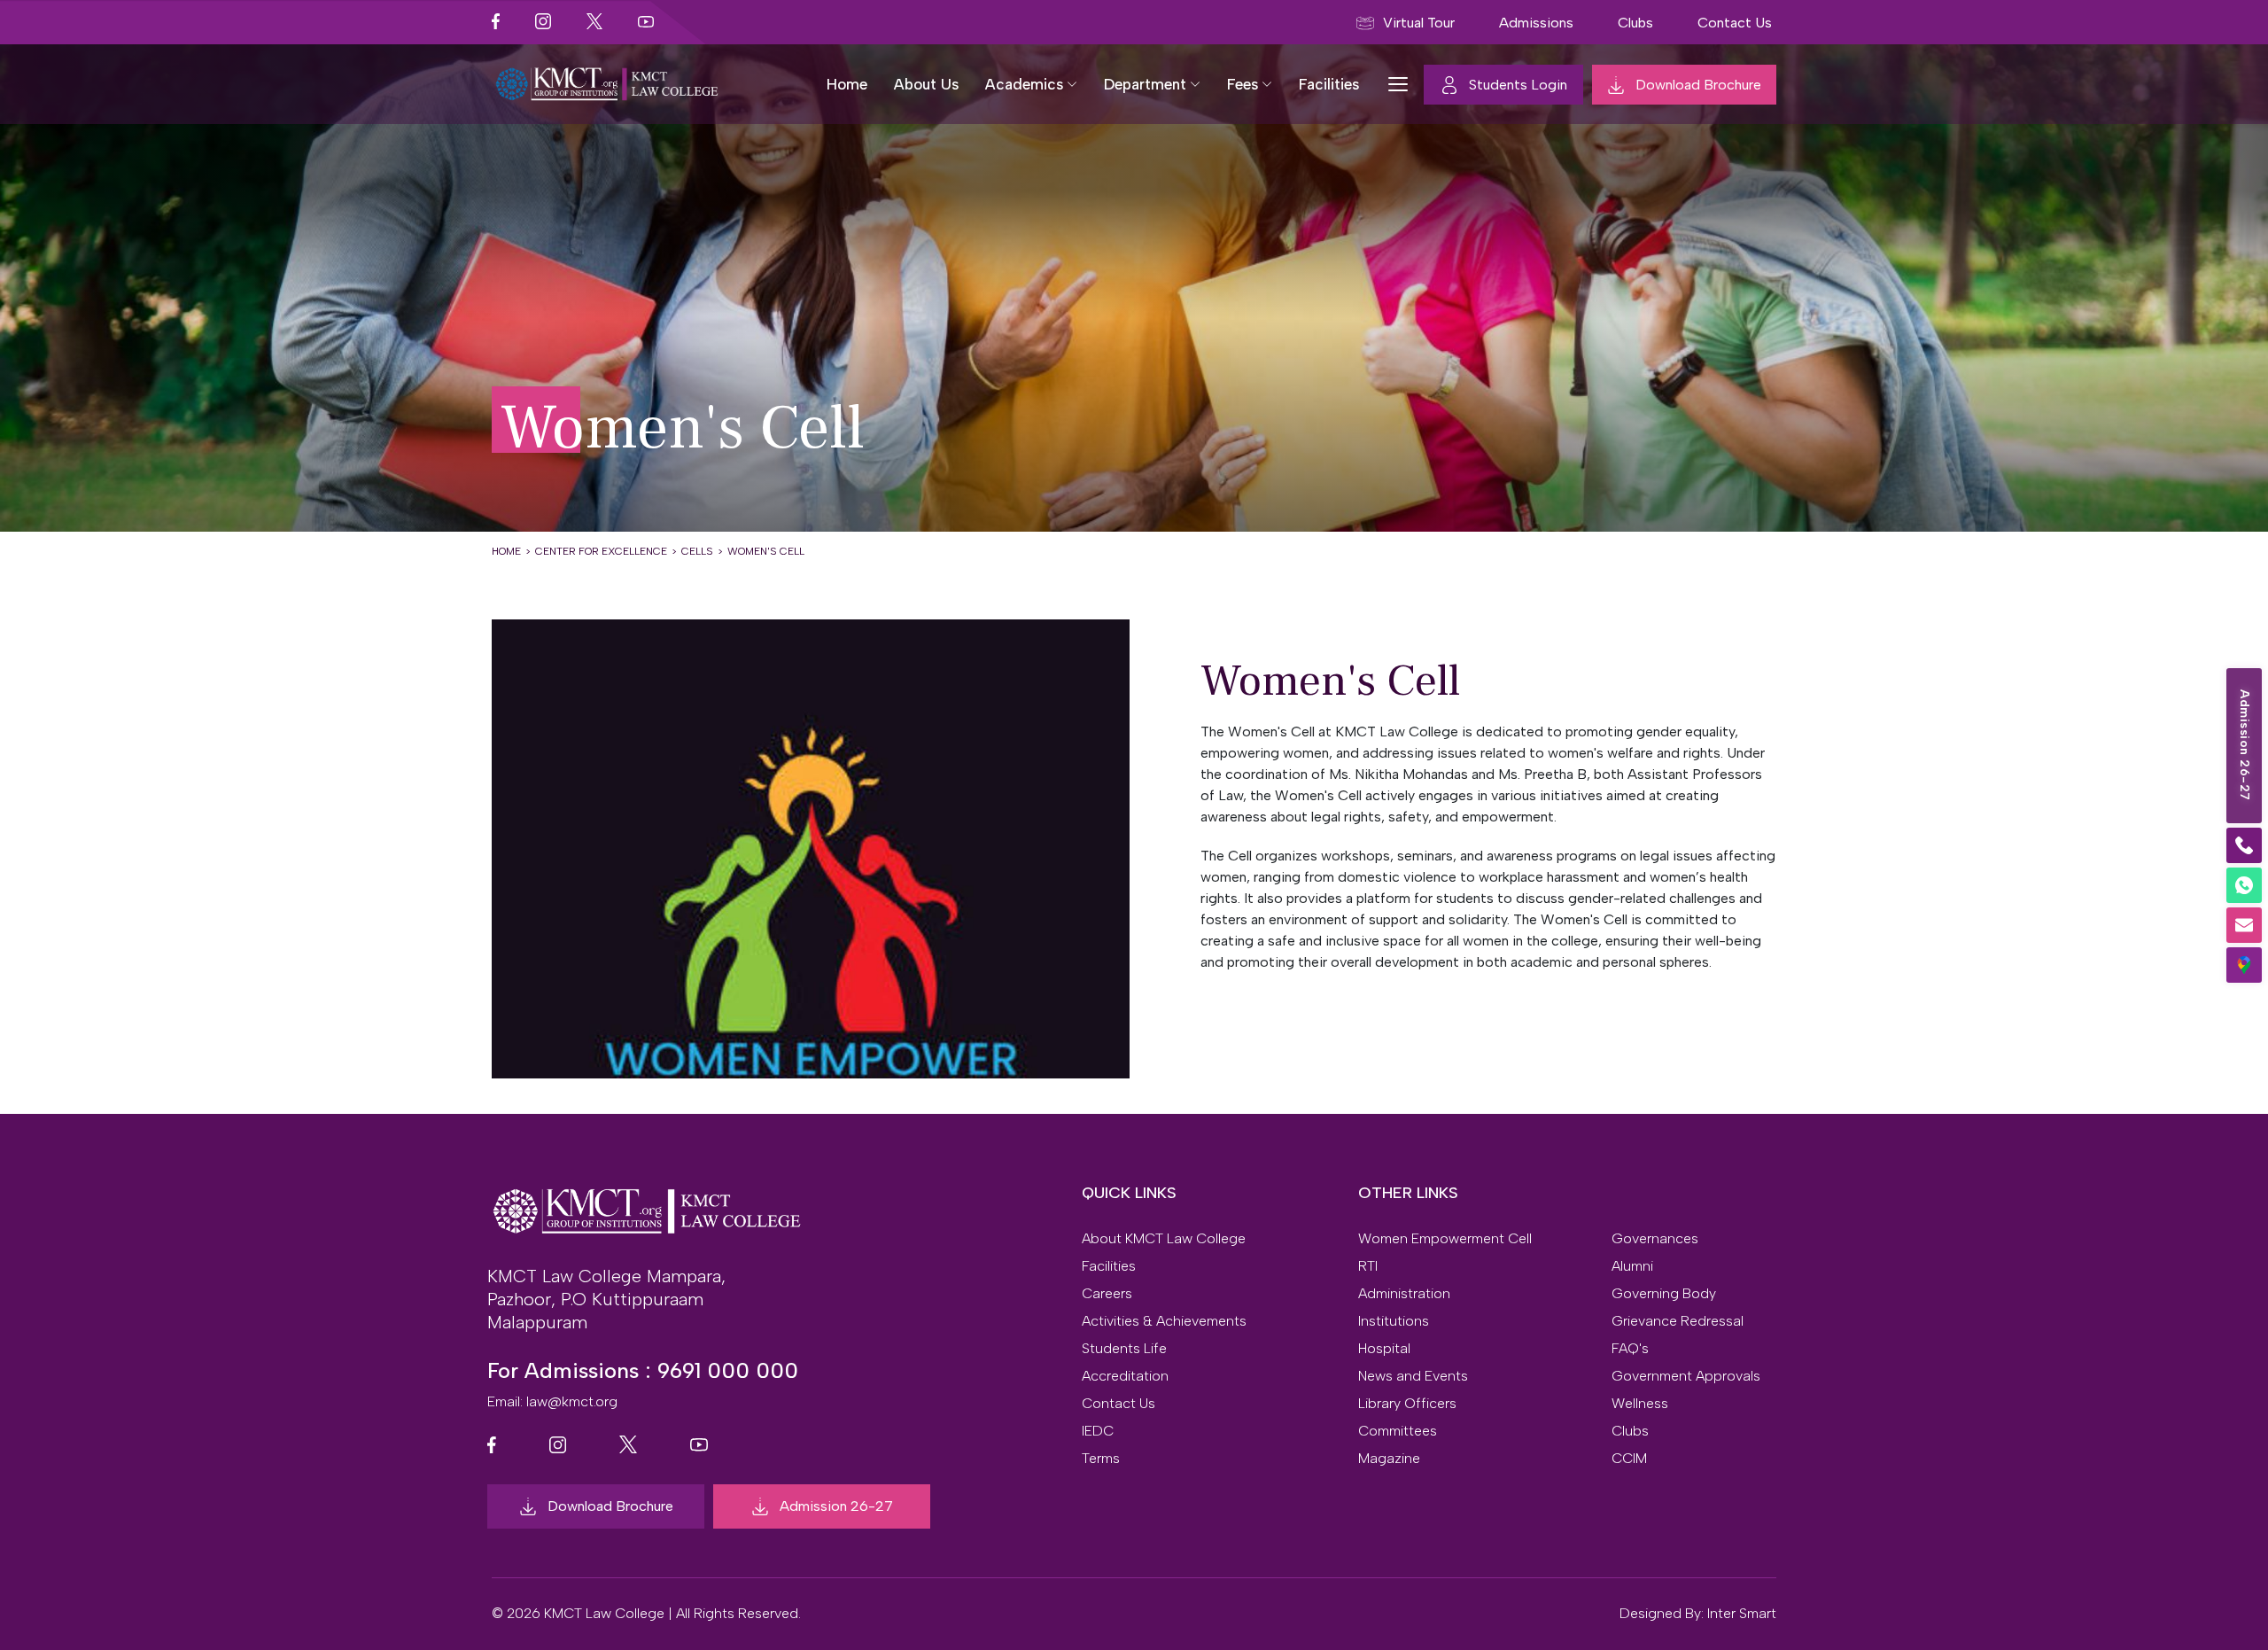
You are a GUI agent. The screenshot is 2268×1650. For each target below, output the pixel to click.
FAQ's (1630, 1349)
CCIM (1629, 1459)
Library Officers (1407, 1404)
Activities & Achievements (1164, 1321)
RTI (1368, 1266)
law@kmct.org (572, 1401)
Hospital (1384, 1349)
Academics (1024, 84)
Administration (1404, 1294)
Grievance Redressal (1678, 1321)
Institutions (1394, 1321)
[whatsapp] (2244, 885)
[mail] (2244, 925)
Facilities (1329, 84)
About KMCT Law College (1164, 1239)
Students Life (1124, 1349)
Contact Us (1118, 1404)
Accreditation (1125, 1376)
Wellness (1640, 1404)
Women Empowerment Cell (1445, 1239)
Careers (1107, 1294)
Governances (1655, 1239)
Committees (1398, 1431)
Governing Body (1664, 1294)
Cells (697, 551)
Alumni (1632, 1266)
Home (847, 84)
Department (1145, 84)
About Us (926, 84)
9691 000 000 (728, 1370)
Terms (1101, 1459)
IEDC (1098, 1431)
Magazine (1389, 1459)
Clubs (1630, 1431)
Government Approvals (1686, 1376)
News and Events (1413, 1376)
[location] (2244, 965)
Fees (1243, 84)
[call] (2244, 845)
